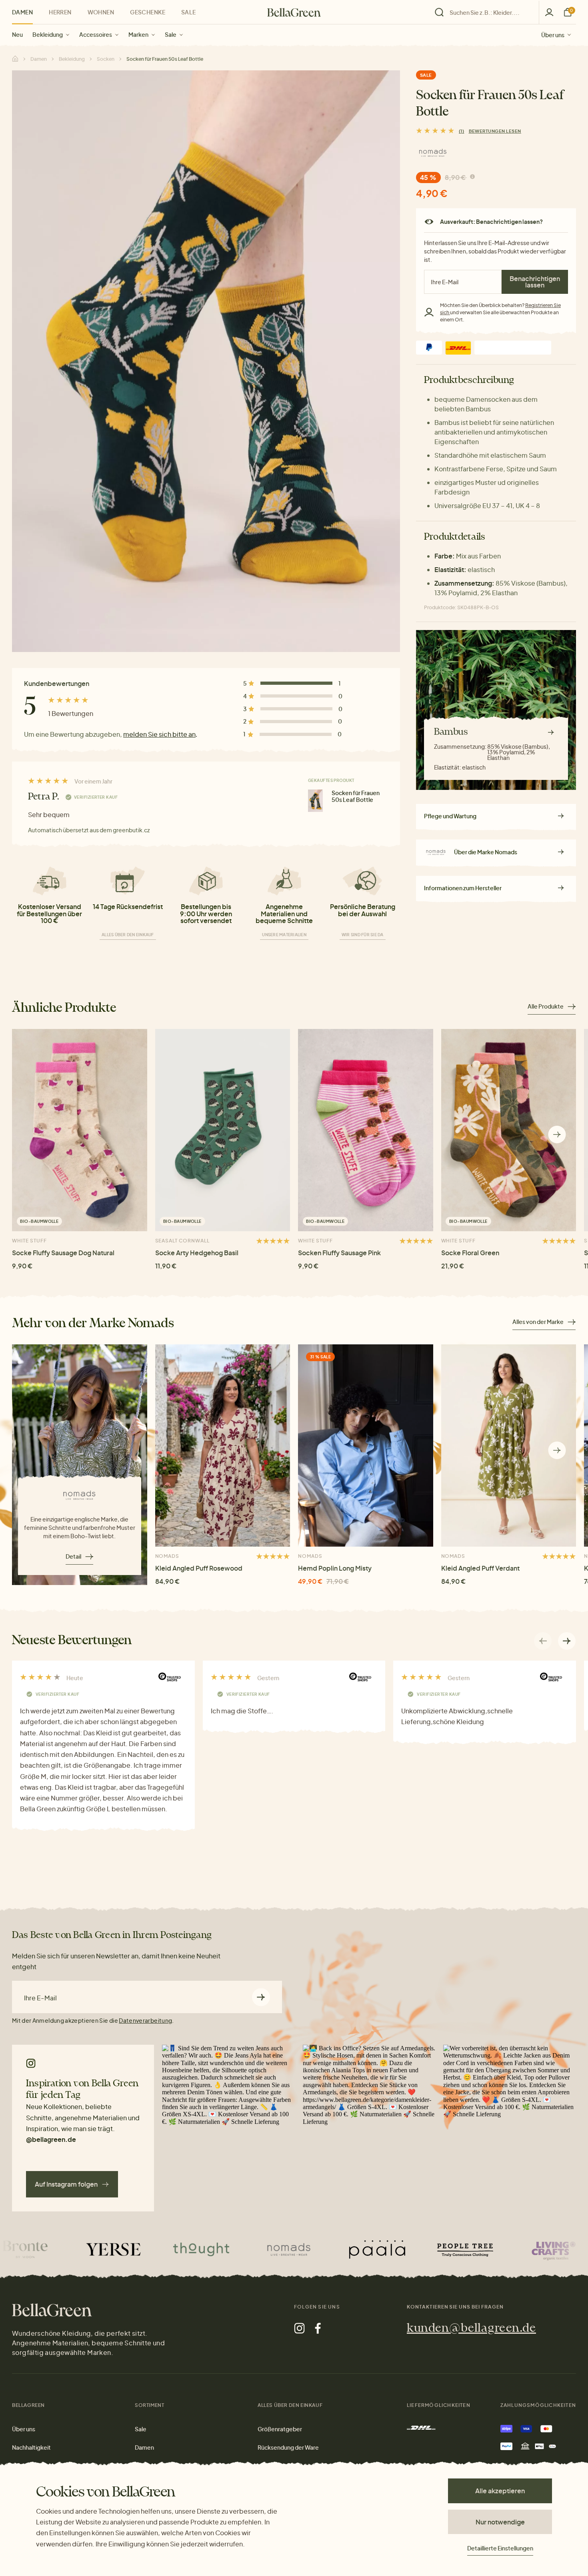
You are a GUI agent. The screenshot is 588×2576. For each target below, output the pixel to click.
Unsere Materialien (284, 935)
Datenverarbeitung (145, 2020)
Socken (106, 59)
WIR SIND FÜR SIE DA (363, 935)
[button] (557, 1135)
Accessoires (96, 34)
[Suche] (485, 12)
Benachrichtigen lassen (535, 282)
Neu (17, 34)
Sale (171, 34)
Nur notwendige (500, 2522)
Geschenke (148, 12)
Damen (22, 12)
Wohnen (101, 12)
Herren (60, 12)
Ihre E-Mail (40, 1998)
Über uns (553, 34)
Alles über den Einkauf (128, 935)
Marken (138, 34)
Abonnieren (261, 1997)
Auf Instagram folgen (66, 2184)
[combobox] (489, 12)
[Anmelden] (549, 12)
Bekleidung (48, 34)
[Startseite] (294, 12)
